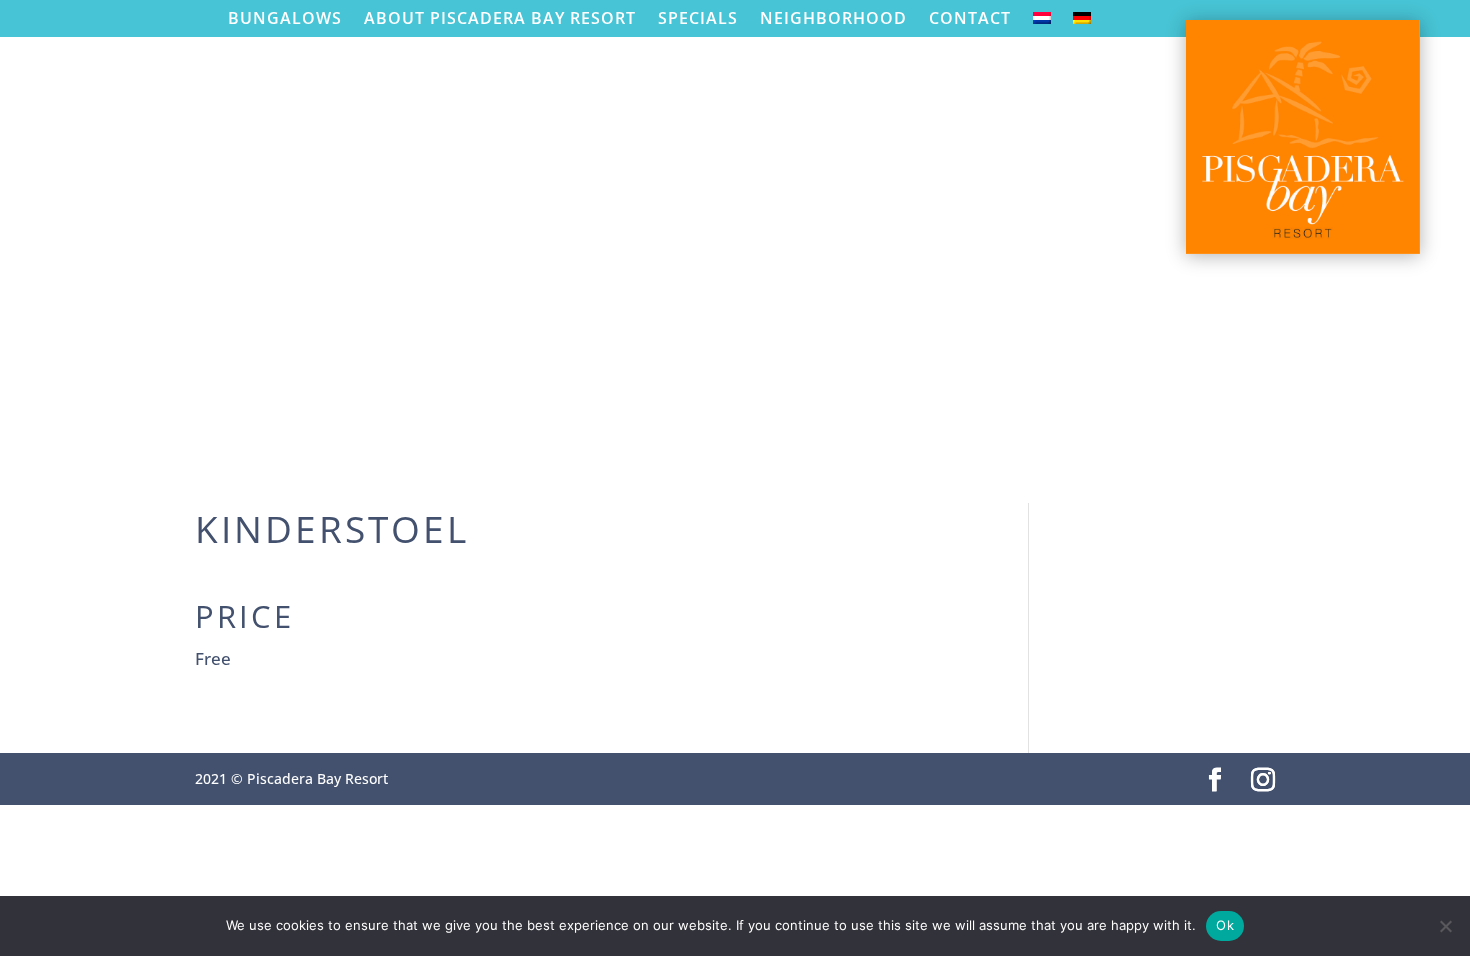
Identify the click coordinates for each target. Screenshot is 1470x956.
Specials (698, 18)
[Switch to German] (1082, 22)
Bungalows (285, 18)
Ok (1225, 925)
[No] (1445, 926)
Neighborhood (833, 18)
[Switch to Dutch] (1042, 22)
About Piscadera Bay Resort (500, 18)
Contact (970, 18)
